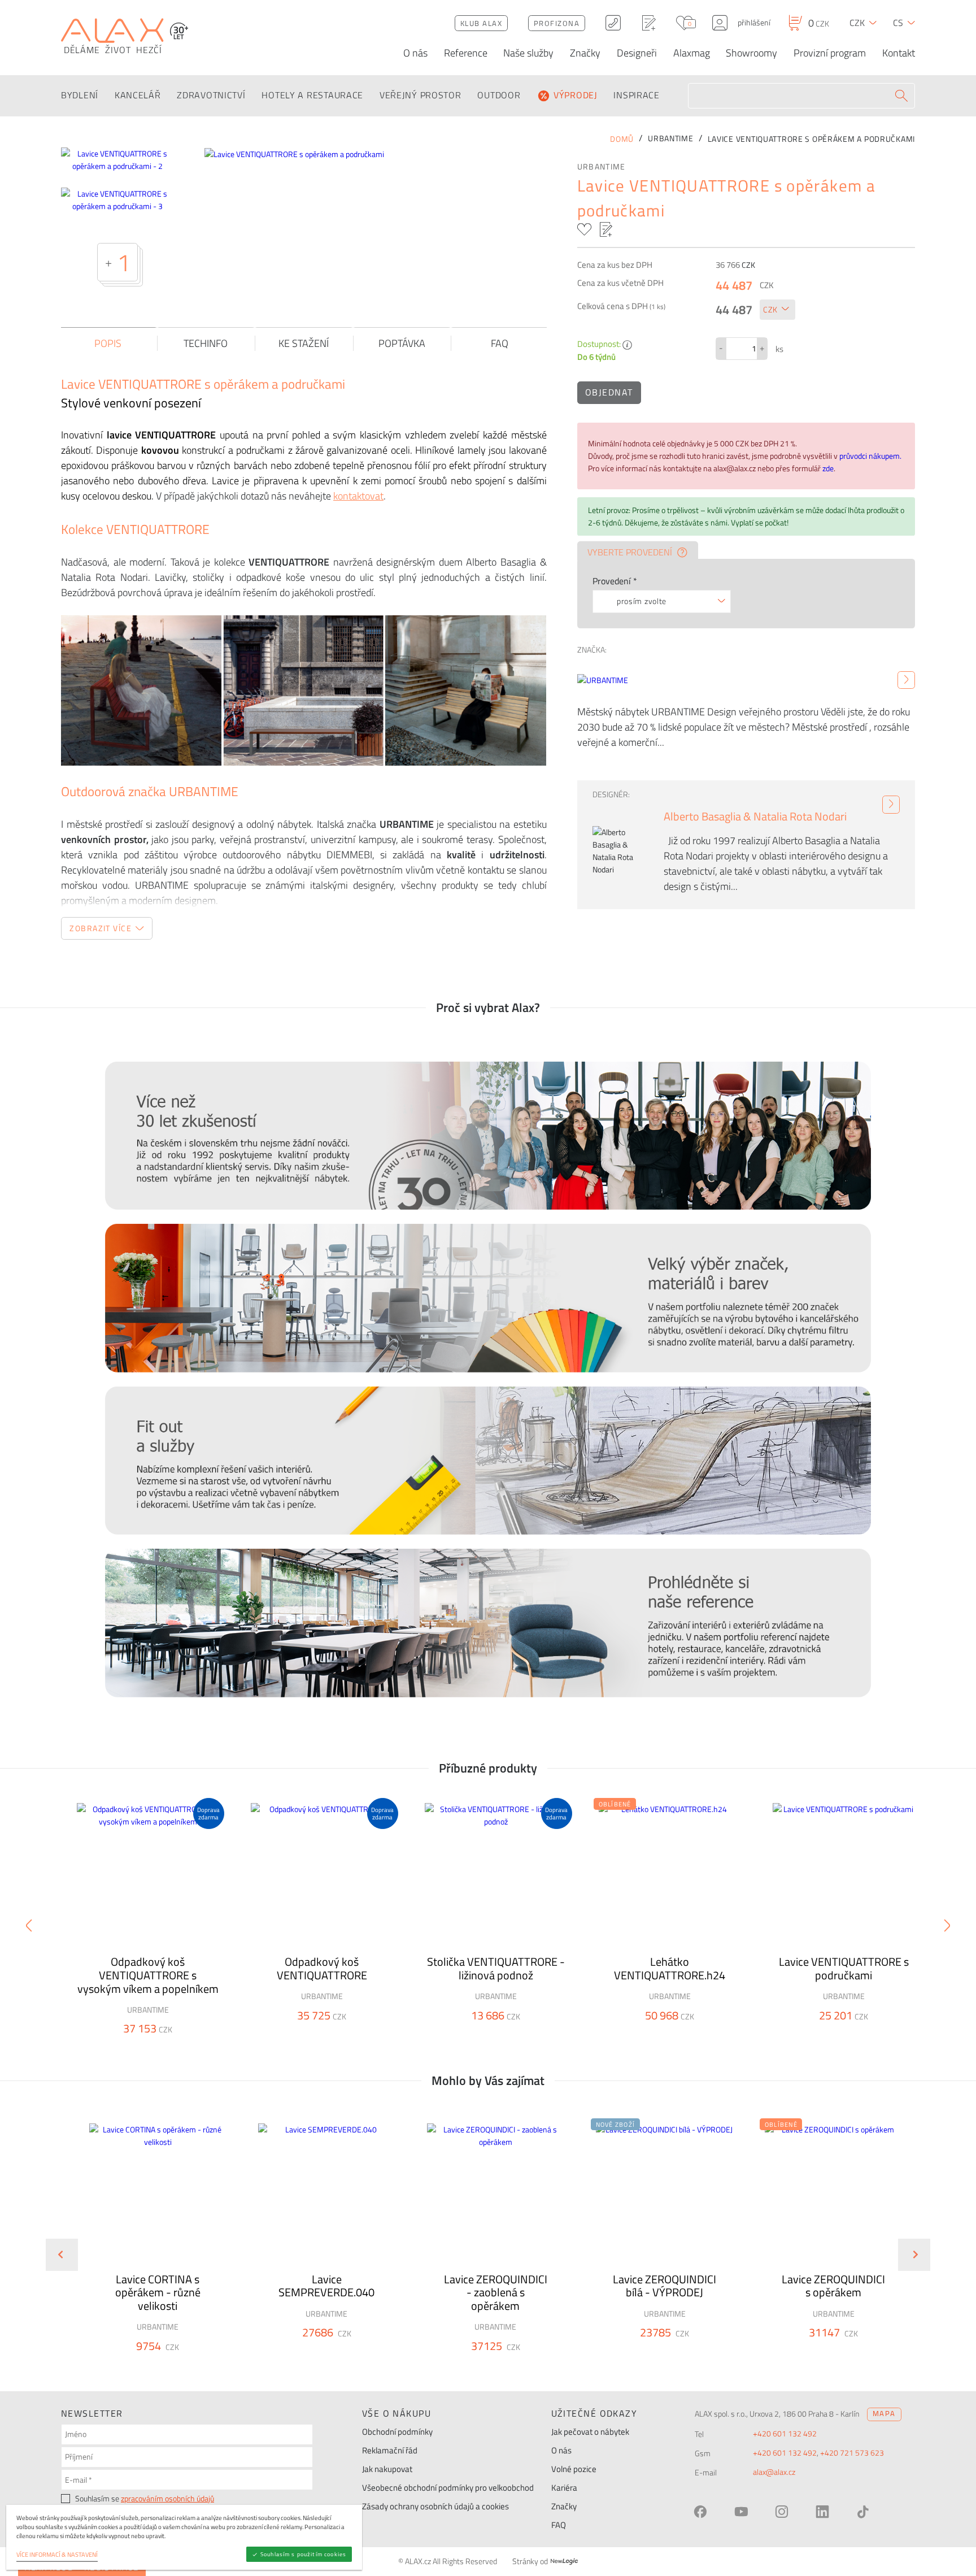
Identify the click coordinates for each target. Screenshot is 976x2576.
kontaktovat (358, 496)
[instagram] (782, 2512)
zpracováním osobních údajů (167, 2499)
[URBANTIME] (906, 680)
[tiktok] (863, 2512)
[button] (188, 2366)
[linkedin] (822, 2512)
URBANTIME (602, 167)
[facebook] (700, 2512)
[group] (150, 2245)
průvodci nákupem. (870, 456)
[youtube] (741, 2512)
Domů (622, 139)
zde (828, 468)
